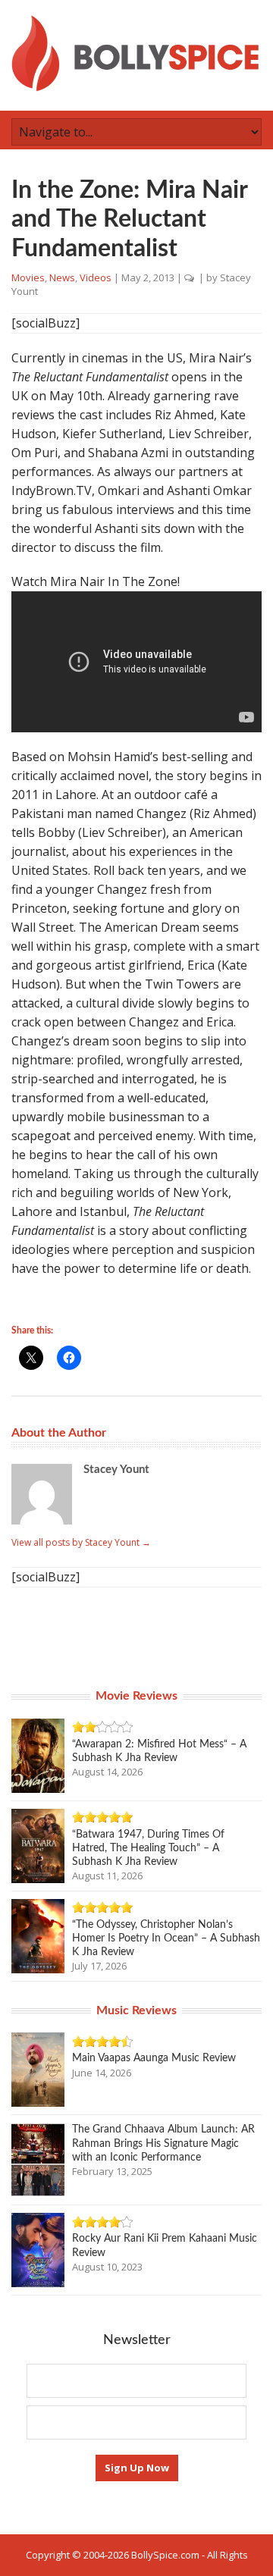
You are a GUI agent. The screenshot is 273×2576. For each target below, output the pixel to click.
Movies (28, 277)
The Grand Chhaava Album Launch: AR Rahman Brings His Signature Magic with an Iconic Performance (163, 2143)
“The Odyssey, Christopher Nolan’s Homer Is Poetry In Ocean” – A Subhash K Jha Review (166, 1938)
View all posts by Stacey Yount (81, 1542)
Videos (96, 277)
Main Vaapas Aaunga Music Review (154, 2058)
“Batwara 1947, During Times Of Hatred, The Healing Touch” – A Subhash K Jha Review (148, 1848)
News (62, 277)
